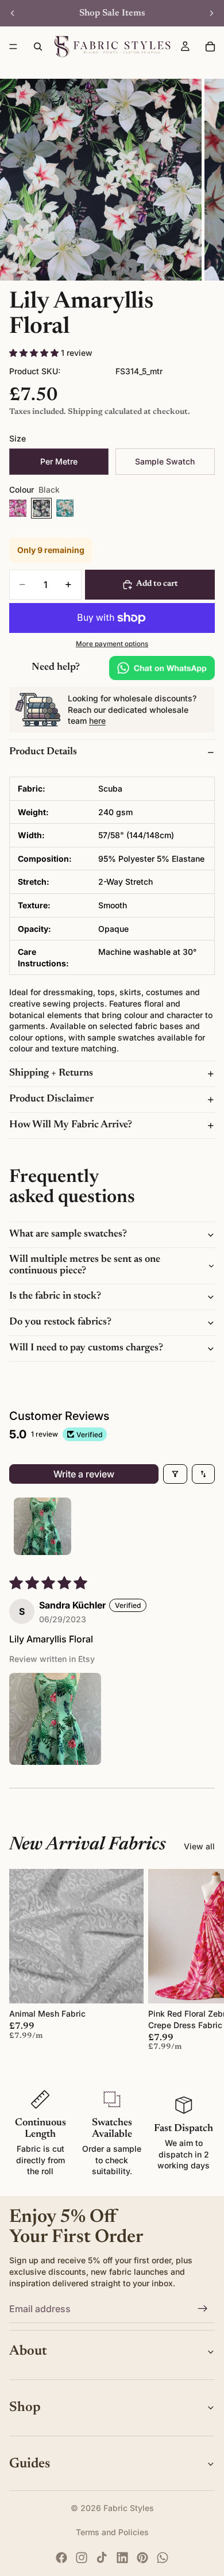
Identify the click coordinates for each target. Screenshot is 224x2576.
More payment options (112, 644)
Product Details (43, 752)
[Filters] (175, 1474)
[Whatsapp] (163, 2558)
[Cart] (210, 47)
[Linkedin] (122, 2558)
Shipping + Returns (51, 1073)
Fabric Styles (129, 2508)
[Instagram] (82, 2558)
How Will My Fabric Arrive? (71, 1125)
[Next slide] (211, 13)
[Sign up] (203, 2309)
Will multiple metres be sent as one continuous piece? (85, 1265)
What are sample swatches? (68, 1234)
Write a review (84, 1474)
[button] (35, 353)
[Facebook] (61, 2558)
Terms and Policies (112, 2532)
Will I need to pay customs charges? (86, 1348)
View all (199, 1846)
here (97, 721)
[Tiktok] (102, 2558)
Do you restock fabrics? (60, 1322)
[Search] (38, 47)
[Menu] (13, 47)
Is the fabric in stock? (55, 1296)
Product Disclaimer (51, 1099)
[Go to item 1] (43, 1526)
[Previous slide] (13, 13)
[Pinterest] (142, 2558)
